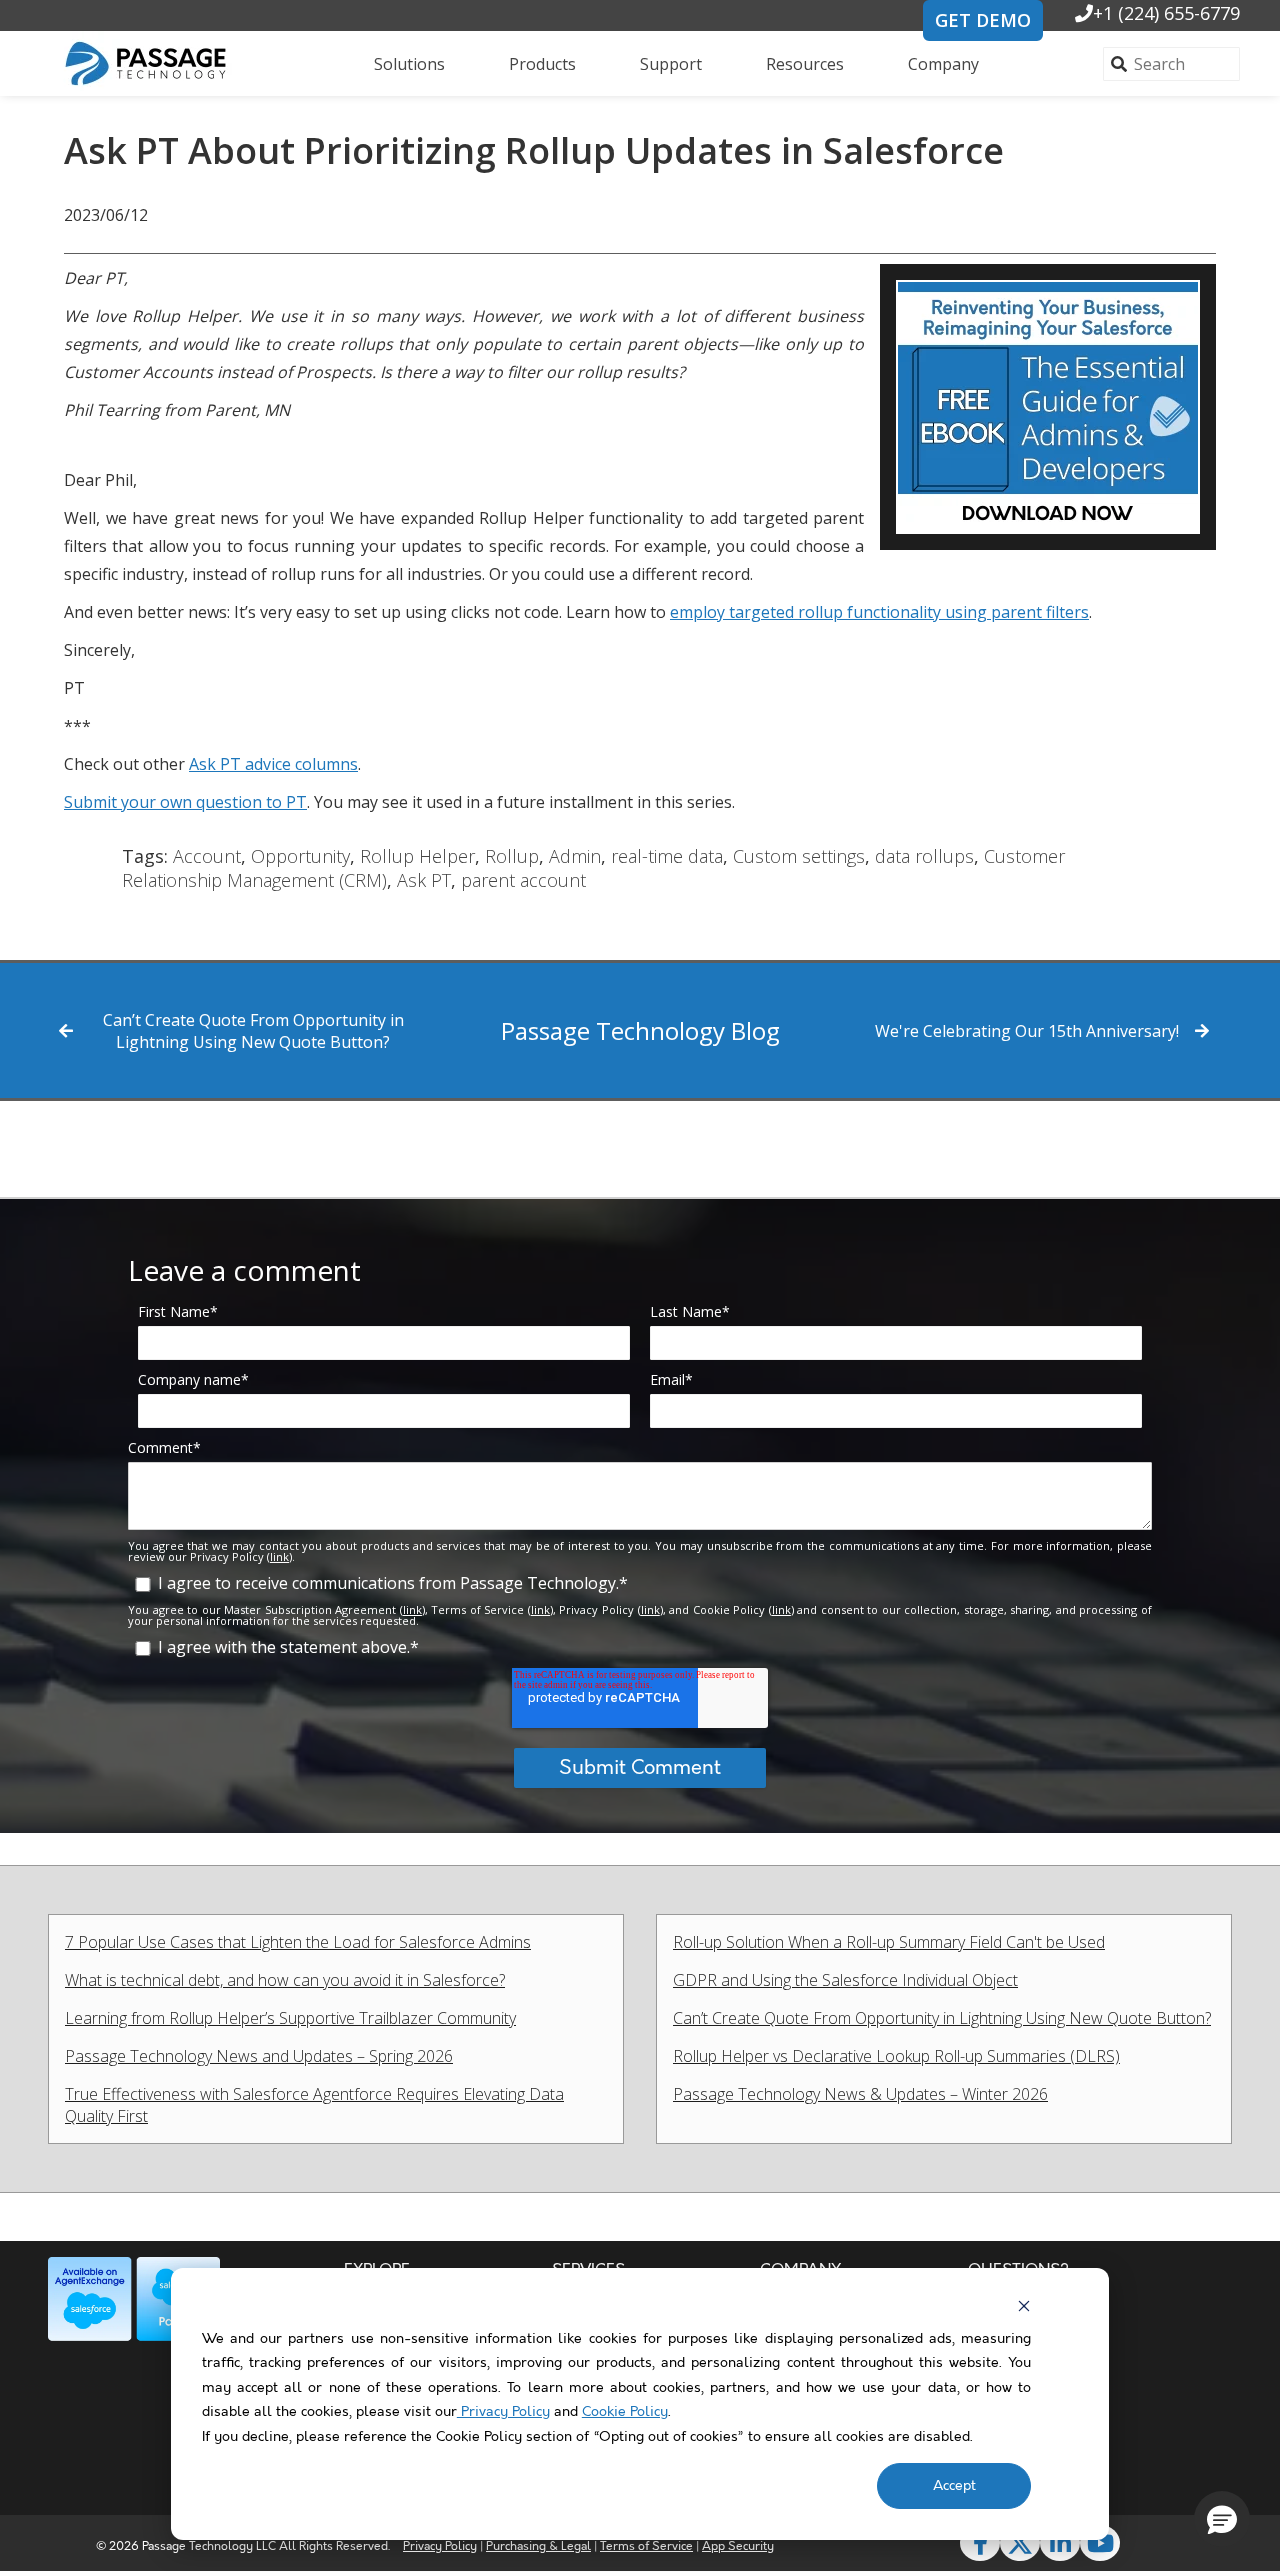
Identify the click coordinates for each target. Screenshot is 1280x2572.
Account (207, 856)
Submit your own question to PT (185, 802)
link (279, 1556)
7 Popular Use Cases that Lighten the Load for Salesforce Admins (298, 1942)
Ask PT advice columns (273, 764)
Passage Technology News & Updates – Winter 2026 (860, 2094)
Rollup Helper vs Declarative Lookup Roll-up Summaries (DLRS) (896, 2056)
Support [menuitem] (671, 64)
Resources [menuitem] (805, 64)
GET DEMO (983, 20)
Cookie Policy (625, 2412)
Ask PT (424, 880)
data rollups (924, 856)
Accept (954, 2486)
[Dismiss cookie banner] (1024, 2306)
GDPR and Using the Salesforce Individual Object (845, 1980)
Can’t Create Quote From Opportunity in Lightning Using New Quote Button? (253, 1031)
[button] (1222, 2519)
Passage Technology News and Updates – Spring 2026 (259, 2056)
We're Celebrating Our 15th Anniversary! (1027, 1031)
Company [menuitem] (943, 64)
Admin (575, 856)
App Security (738, 2546)
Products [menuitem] (542, 64)
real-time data (667, 856)
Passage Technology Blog (640, 1030)
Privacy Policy (503, 2412)
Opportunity (300, 856)
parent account (523, 880)
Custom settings (799, 856)
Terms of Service (646, 2546)
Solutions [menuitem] (409, 64)
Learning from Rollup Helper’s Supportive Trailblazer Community (290, 2018)
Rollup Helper (417, 856)
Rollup (512, 856)
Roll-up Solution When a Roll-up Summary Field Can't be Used (889, 1942)
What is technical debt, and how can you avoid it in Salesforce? (285, 1980)
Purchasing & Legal (538, 2546)
